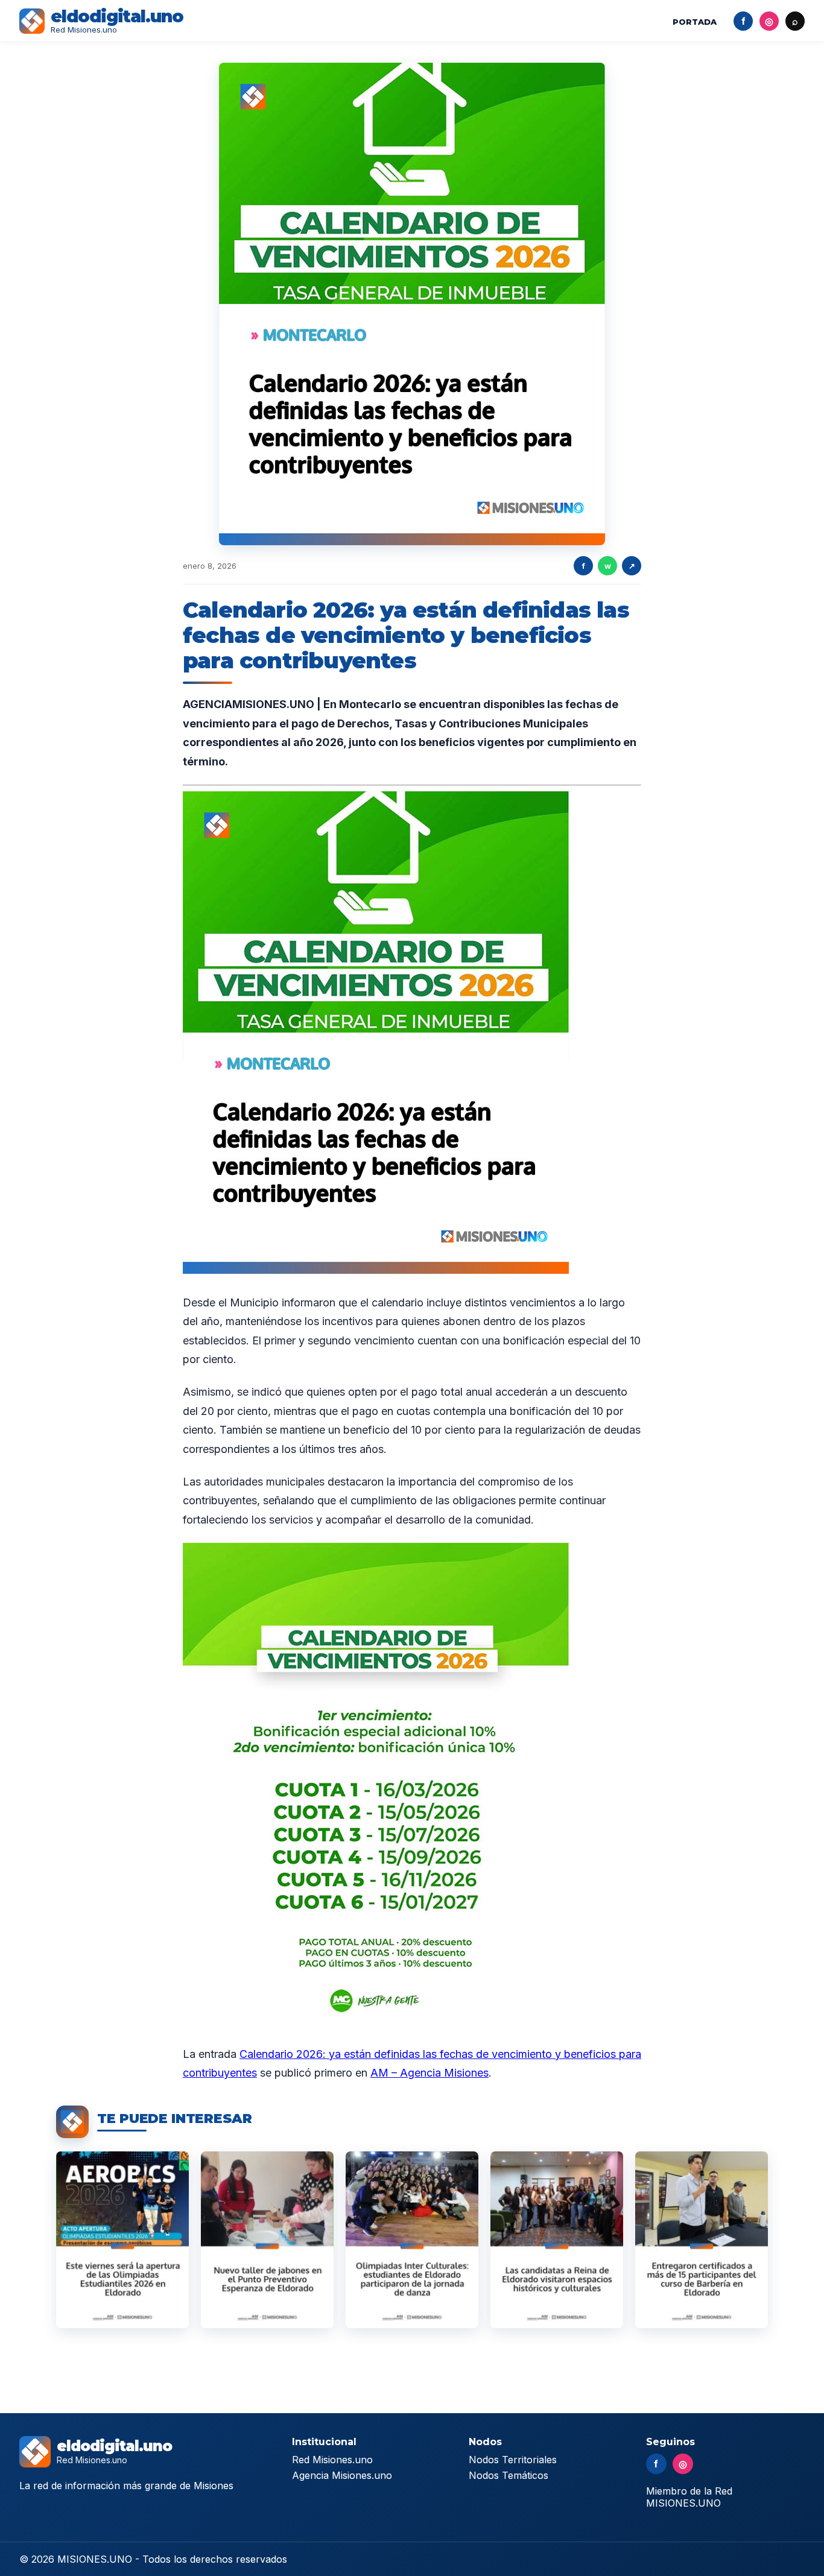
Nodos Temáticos (509, 2475)
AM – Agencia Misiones (429, 2073)
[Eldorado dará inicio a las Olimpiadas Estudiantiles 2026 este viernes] (122, 2240)
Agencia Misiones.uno (342, 2475)
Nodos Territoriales (513, 2460)
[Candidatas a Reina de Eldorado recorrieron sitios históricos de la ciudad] (557, 2240)
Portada (695, 22)
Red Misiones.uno (332, 2460)
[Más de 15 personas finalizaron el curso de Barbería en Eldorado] (702, 2240)
